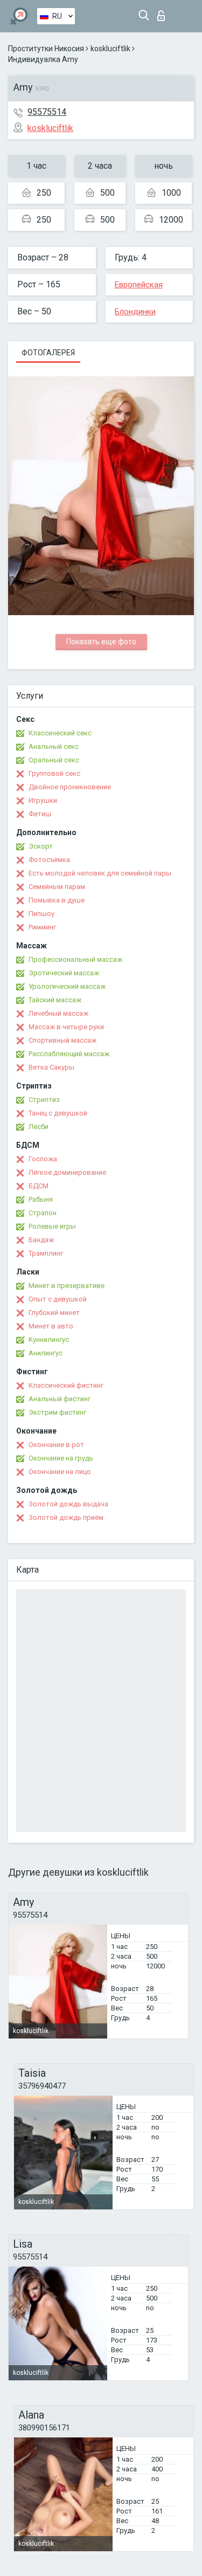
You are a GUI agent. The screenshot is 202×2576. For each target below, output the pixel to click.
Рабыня (41, 1199)
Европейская (139, 285)
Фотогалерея (48, 353)
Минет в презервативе (67, 1286)
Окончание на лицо (60, 1472)
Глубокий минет (54, 1313)
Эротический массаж (64, 973)
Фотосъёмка (49, 860)
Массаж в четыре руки (66, 1027)
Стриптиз (44, 1100)
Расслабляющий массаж (69, 1054)
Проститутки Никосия (46, 49)
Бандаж (41, 1240)
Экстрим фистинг (57, 1412)
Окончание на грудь (61, 1458)
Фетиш (40, 814)
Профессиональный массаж (75, 959)
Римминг (42, 927)
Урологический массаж (67, 986)
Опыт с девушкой (58, 1299)
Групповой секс (54, 773)
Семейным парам (57, 887)
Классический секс (60, 733)
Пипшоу (41, 914)
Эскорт (41, 846)
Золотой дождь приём (66, 1517)
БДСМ (39, 1186)
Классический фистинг (66, 1385)
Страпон (43, 1213)
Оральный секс (54, 760)
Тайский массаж (55, 1000)
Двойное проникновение (70, 787)
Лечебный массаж (58, 1013)
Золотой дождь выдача (68, 1504)
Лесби (39, 1127)
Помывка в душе (57, 900)
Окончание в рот (56, 1445)
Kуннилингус (49, 1339)
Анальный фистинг (60, 1399)
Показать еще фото (101, 642)
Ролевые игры (52, 1226)
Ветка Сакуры (51, 1067)
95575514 (47, 112)
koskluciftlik (110, 49)
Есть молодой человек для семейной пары (100, 873)
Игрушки (43, 800)
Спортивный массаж (62, 1040)
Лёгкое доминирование (67, 1172)
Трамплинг (46, 1253)
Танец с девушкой (58, 1113)
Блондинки (135, 312)
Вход (163, 13)
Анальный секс (54, 746)
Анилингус (46, 1353)
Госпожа (43, 1159)
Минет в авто (51, 1326)
